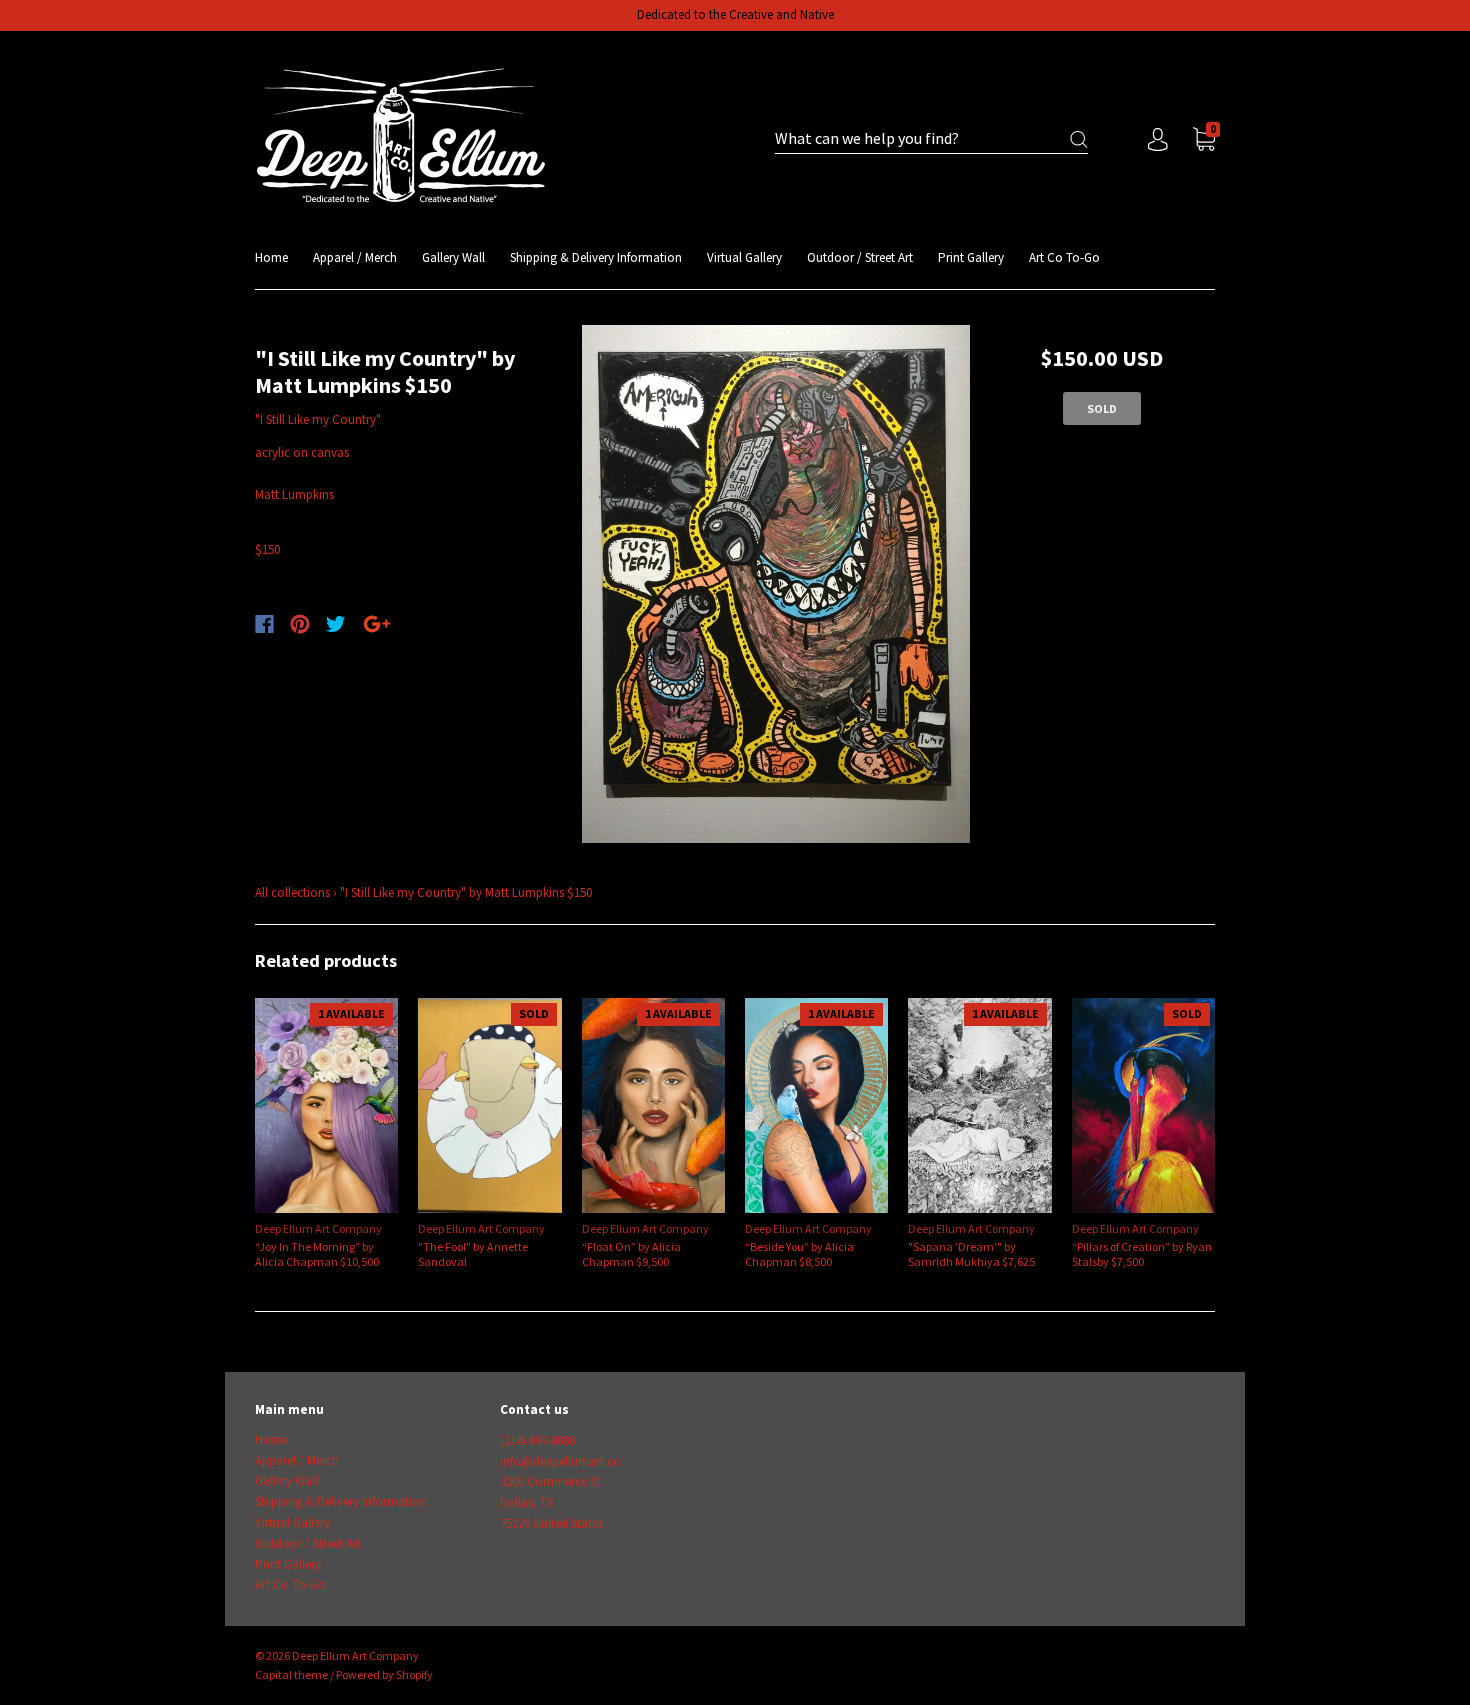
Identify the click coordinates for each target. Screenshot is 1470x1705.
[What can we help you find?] (931, 139)
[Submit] (1079, 139)
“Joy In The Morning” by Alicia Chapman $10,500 (317, 1254)
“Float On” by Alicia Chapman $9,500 (631, 1254)
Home (271, 257)
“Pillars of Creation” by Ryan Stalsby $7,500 (1142, 1254)
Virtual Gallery (744, 257)
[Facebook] (264, 624)
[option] (776, 584)
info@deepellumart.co (560, 1461)
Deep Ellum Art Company (318, 1228)
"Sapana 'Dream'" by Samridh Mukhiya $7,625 (971, 1254)
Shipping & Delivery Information (596, 257)
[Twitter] (336, 624)
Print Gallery (971, 257)
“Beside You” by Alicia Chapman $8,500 (799, 1254)
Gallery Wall (453, 257)
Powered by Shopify (384, 1674)
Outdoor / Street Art (860, 257)
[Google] (377, 624)
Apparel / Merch (355, 257)
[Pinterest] (300, 624)
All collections (292, 892)
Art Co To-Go (1064, 257)
